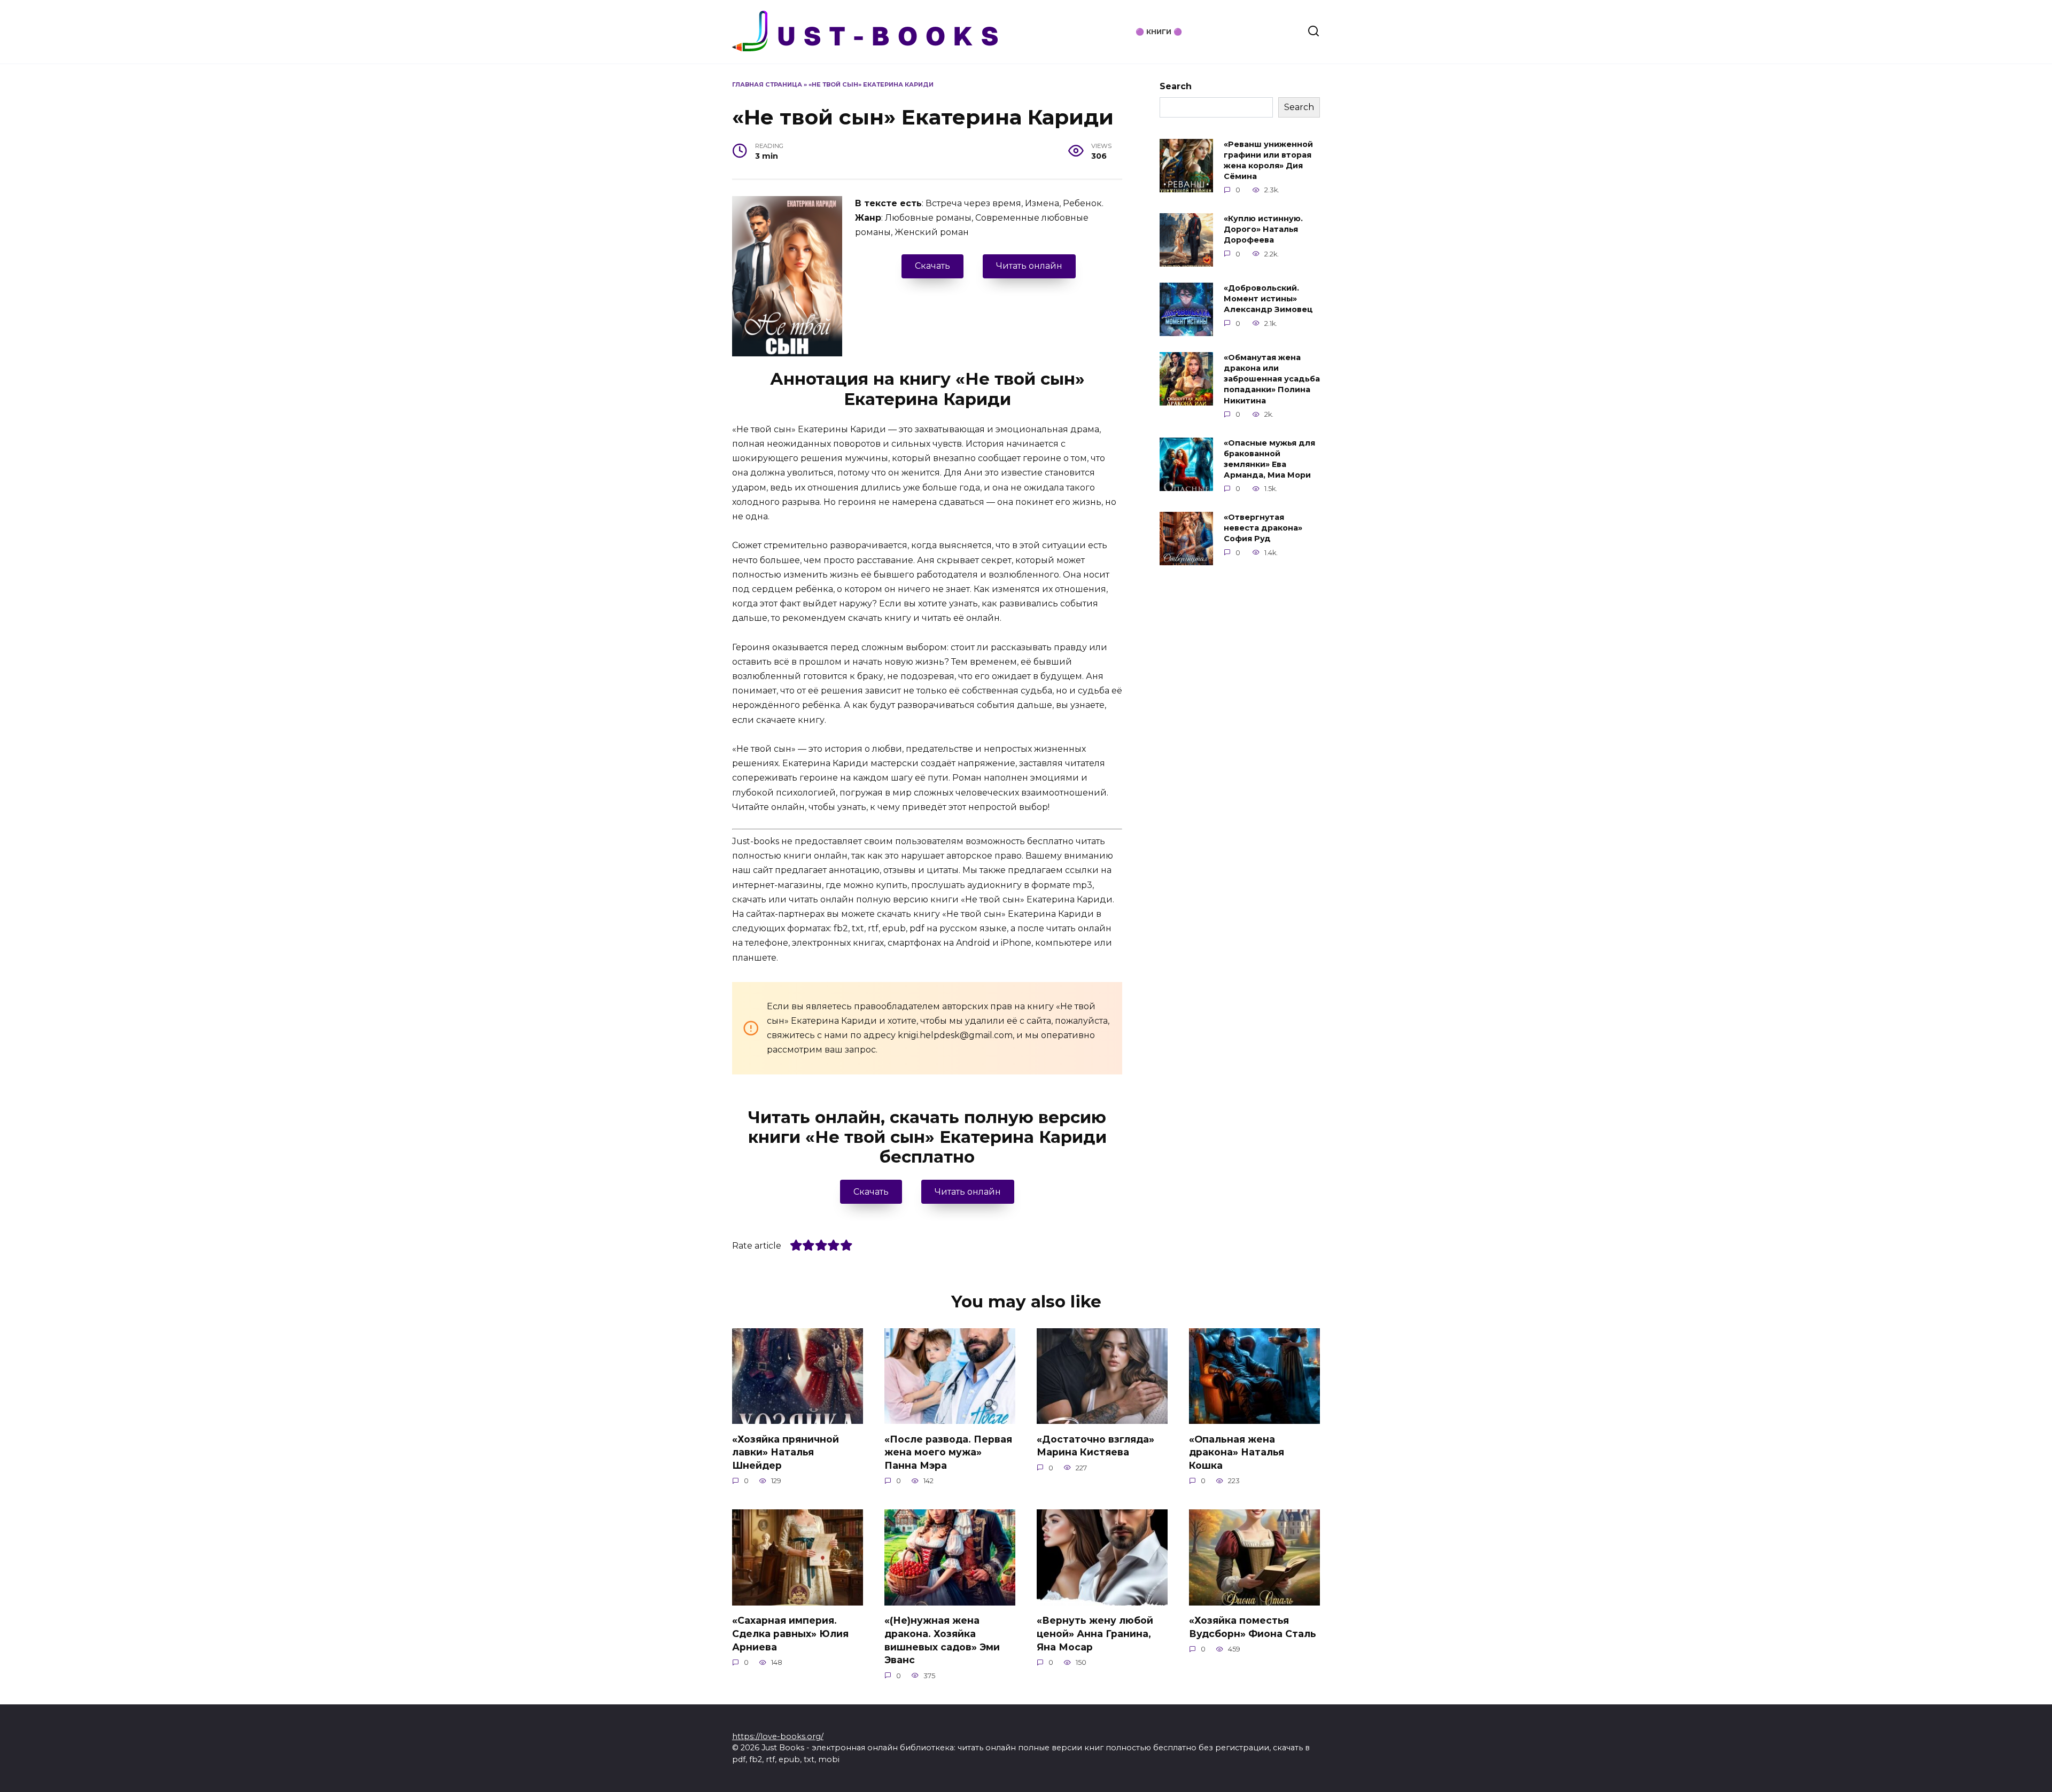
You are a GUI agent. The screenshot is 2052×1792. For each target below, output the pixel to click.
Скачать (932, 266)
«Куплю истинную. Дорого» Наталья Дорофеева (1263, 229)
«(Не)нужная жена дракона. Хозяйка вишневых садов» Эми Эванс (942, 1640)
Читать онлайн (1029, 266)
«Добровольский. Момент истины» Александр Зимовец (1268, 299)
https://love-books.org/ (778, 1736)
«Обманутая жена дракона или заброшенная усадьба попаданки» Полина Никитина (1272, 379)
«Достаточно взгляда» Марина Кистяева (1095, 1445)
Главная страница (767, 84)
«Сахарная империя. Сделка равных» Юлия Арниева (790, 1633)
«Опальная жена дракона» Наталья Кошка (1237, 1452)
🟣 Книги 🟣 (1159, 32)
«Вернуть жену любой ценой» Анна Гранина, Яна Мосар (1095, 1633)
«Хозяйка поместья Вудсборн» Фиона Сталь (1253, 1627)
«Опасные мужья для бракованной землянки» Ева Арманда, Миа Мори (1269, 459)
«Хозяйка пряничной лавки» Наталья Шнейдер (786, 1452)
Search (1176, 86)
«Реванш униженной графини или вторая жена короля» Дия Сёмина (1268, 160)
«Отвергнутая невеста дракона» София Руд (1263, 528)
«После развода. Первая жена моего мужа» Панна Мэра (948, 1452)
